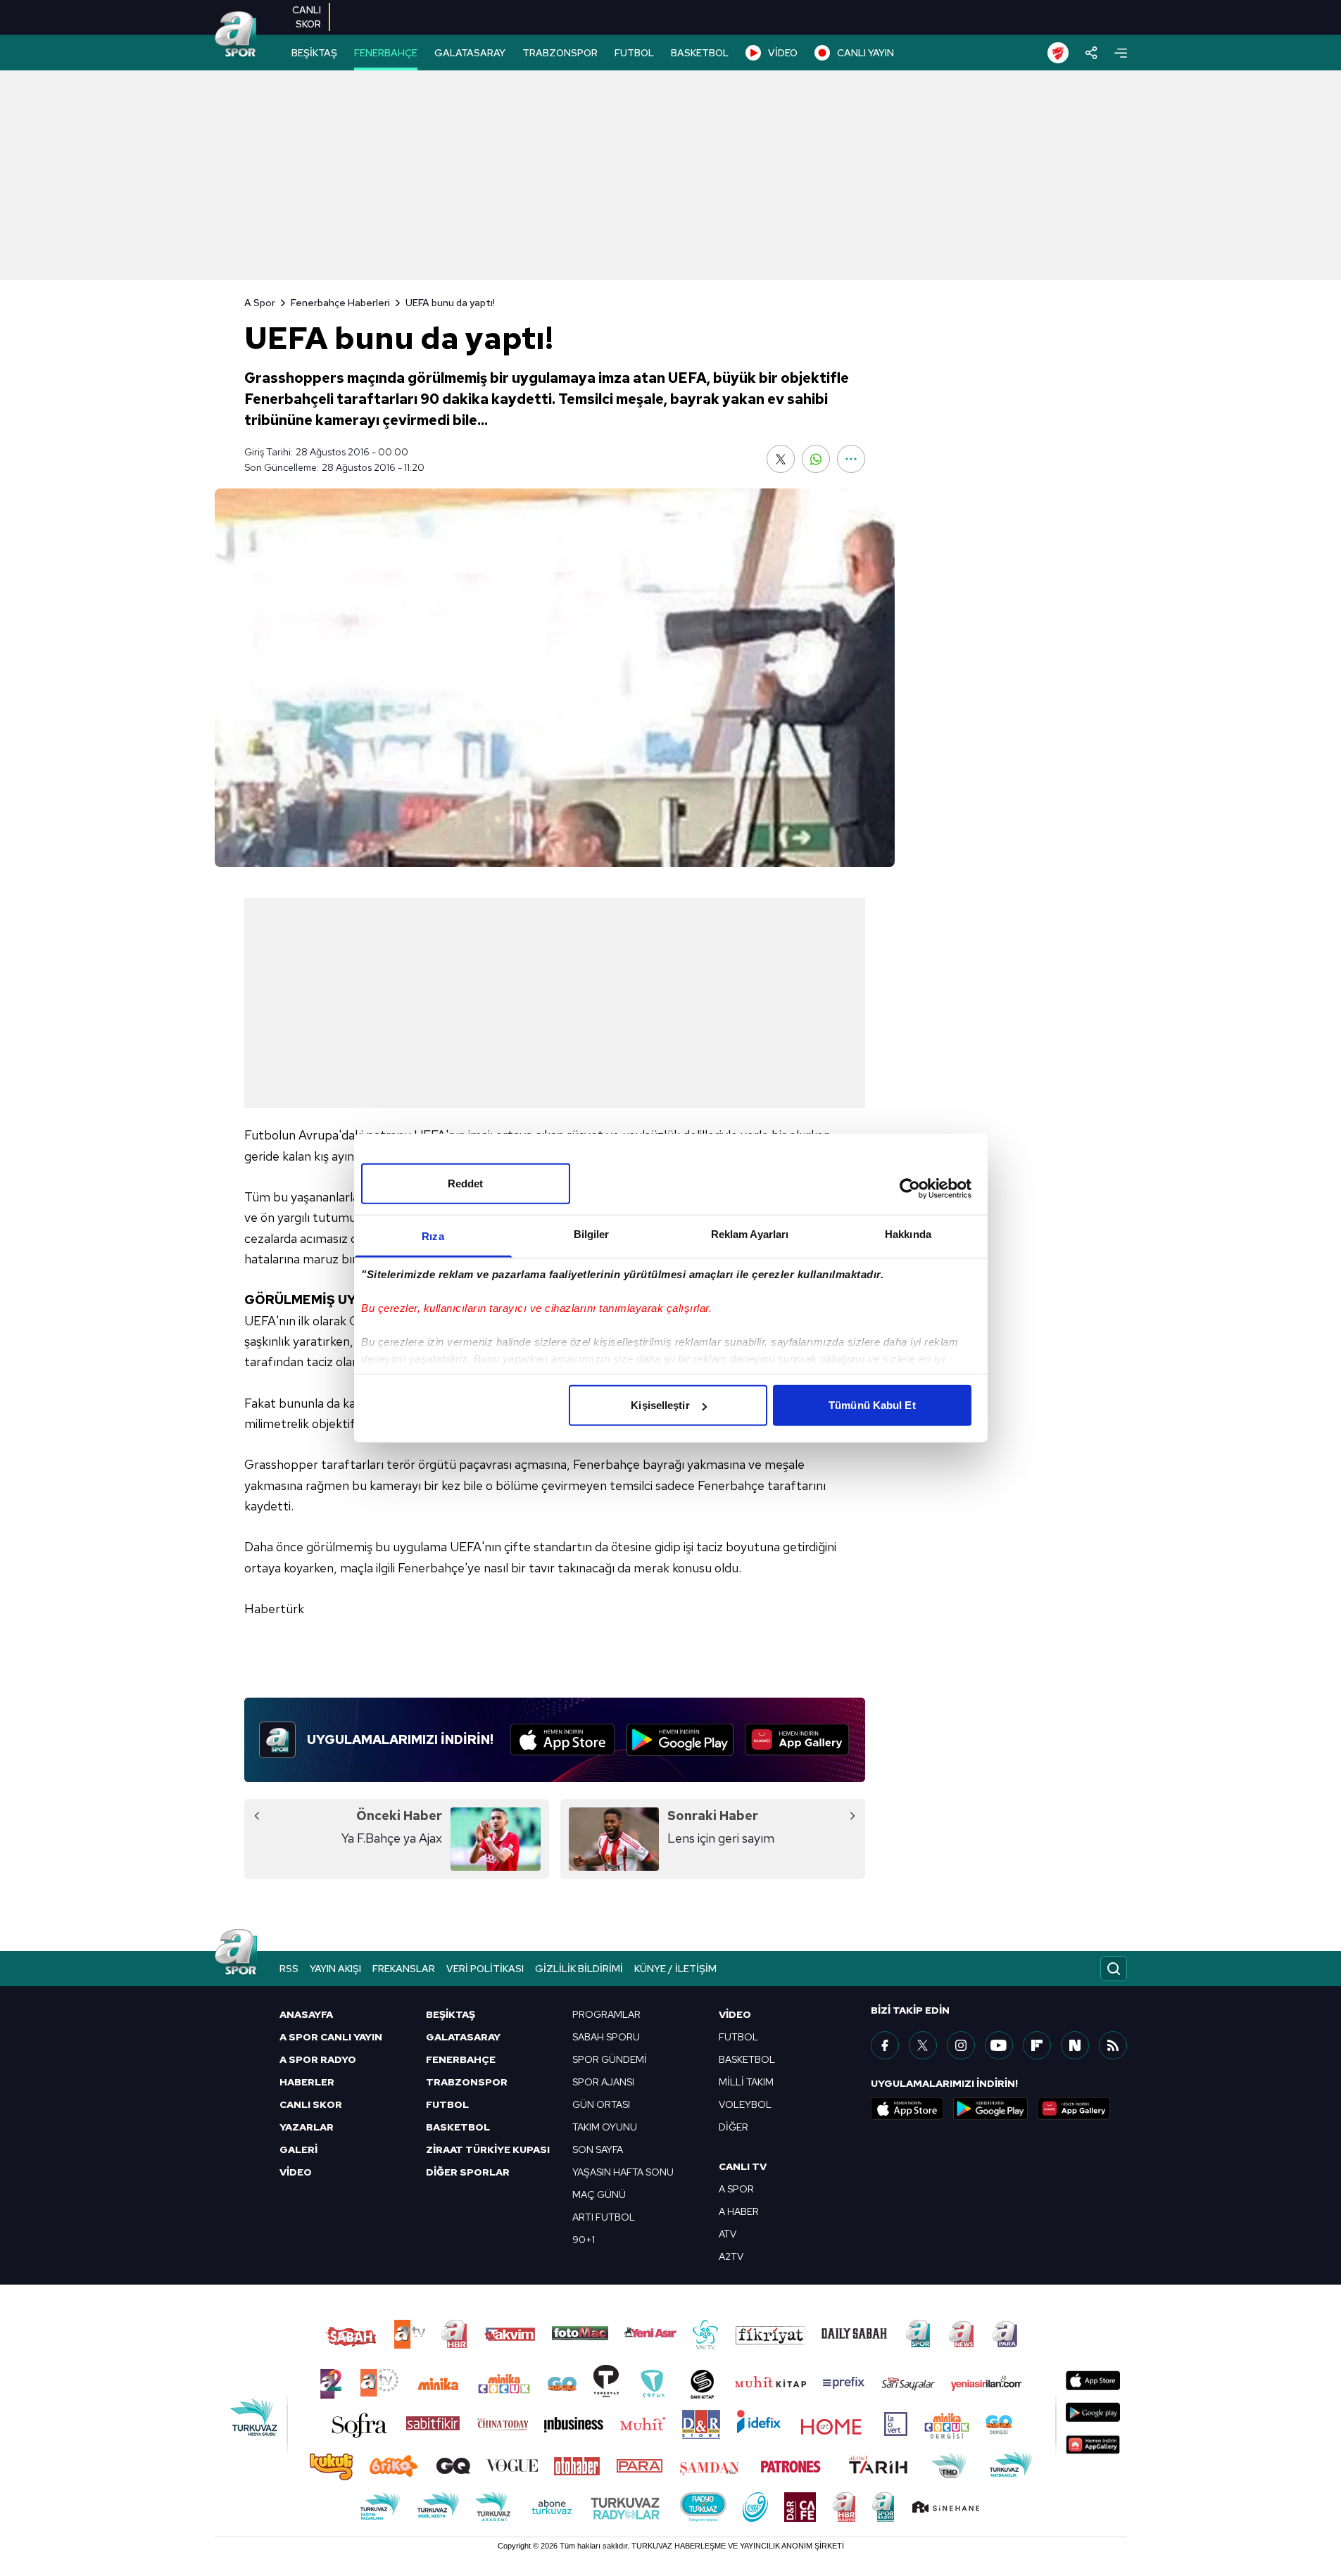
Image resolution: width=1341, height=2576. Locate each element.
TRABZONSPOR (560, 53)
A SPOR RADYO (318, 2059)
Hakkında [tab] (908, 1234)
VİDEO (783, 53)
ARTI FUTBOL (604, 2217)
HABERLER (307, 2082)
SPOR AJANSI (603, 2082)
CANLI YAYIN (865, 53)
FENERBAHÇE (386, 53)
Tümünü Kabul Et (872, 1405)
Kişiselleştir (660, 1405)
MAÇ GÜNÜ (599, 2195)
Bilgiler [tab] (592, 1234)
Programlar (606, 2014)
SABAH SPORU (606, 2037)
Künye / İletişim (675, 1969)
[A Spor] (236, 35)
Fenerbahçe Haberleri (340, 303)
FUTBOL (634, 53)
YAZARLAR (307, 2127)
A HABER (739, 2211)
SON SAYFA (598, 2149)
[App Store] (563, 1740)
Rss (289, 1969)
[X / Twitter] (923, 2045)
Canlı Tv (743, 2166)
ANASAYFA (306, 2014)
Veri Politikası (485, 1969)
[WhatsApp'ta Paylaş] (816, 459)
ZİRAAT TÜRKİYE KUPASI (488, 2149)
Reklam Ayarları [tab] (750, 1234)
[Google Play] (680, 1740)
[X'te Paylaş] (781, 459)
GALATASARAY (470, 53)
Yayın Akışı (335, 1969)
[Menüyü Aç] (1121, 53)
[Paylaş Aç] (1091, 53)
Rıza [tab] (433, 1236)
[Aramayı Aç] (1114, 1969)
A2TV (731, 2256)
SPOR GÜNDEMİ (610, 2059)
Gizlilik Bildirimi (579, 1969)
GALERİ (298, 2149)
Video (735, 2014)
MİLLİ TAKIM (746, 2082)
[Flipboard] (1037, 2045)
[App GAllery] (797, 1740)
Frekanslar (404, 1969)
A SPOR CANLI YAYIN (331, 2037)
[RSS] (1113, 2045)
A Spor (260, 303)
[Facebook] (885, 2045)
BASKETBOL (700, 53)
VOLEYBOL (745, 2104)
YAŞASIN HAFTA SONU (623, 2172)
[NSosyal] (1075, 2045)
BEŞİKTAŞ (314, 53)
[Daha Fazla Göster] (851, 459)
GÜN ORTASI (601, 2104)
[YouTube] (999, 2045)
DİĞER (734, 2127)
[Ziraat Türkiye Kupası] (1058, 53)
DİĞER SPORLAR (468, 2172)
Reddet (466, 1183)
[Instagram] (961, 2045)
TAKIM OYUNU (605, 2127)
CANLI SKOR (311, 2104)
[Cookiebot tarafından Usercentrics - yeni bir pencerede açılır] (910, 1188)
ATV (728, 2234)
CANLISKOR (307, 17)
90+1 (584, 2240)
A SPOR (736, 2189)
